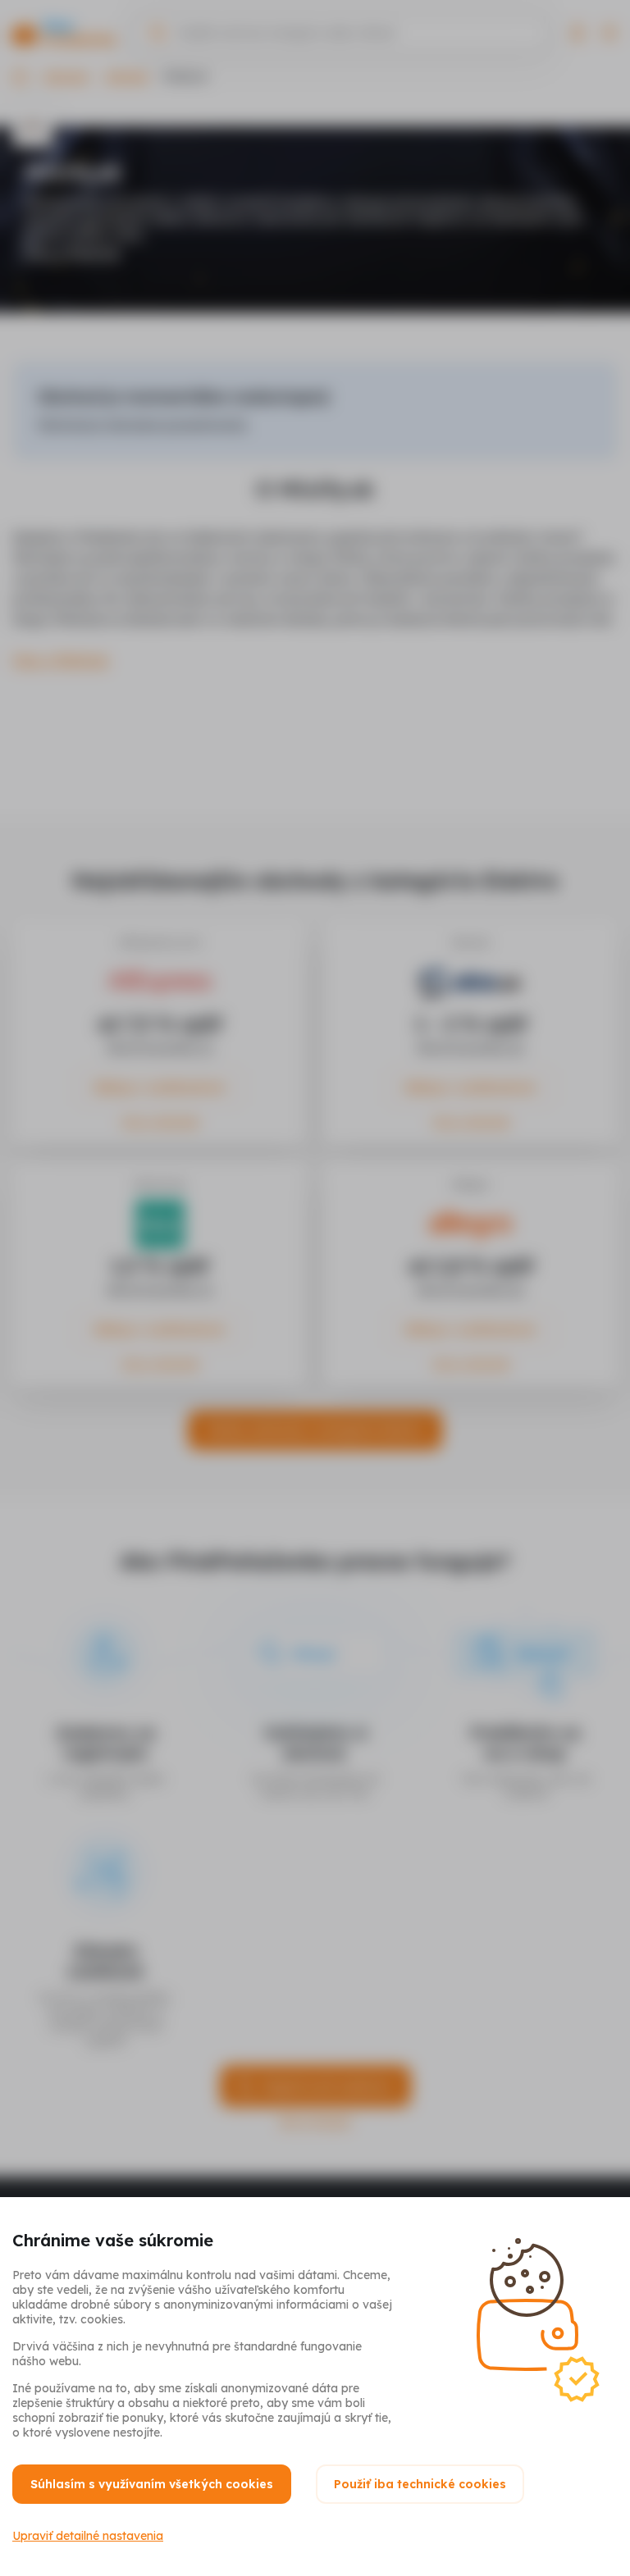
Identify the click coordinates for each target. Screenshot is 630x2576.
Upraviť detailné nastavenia (88, 2536)
